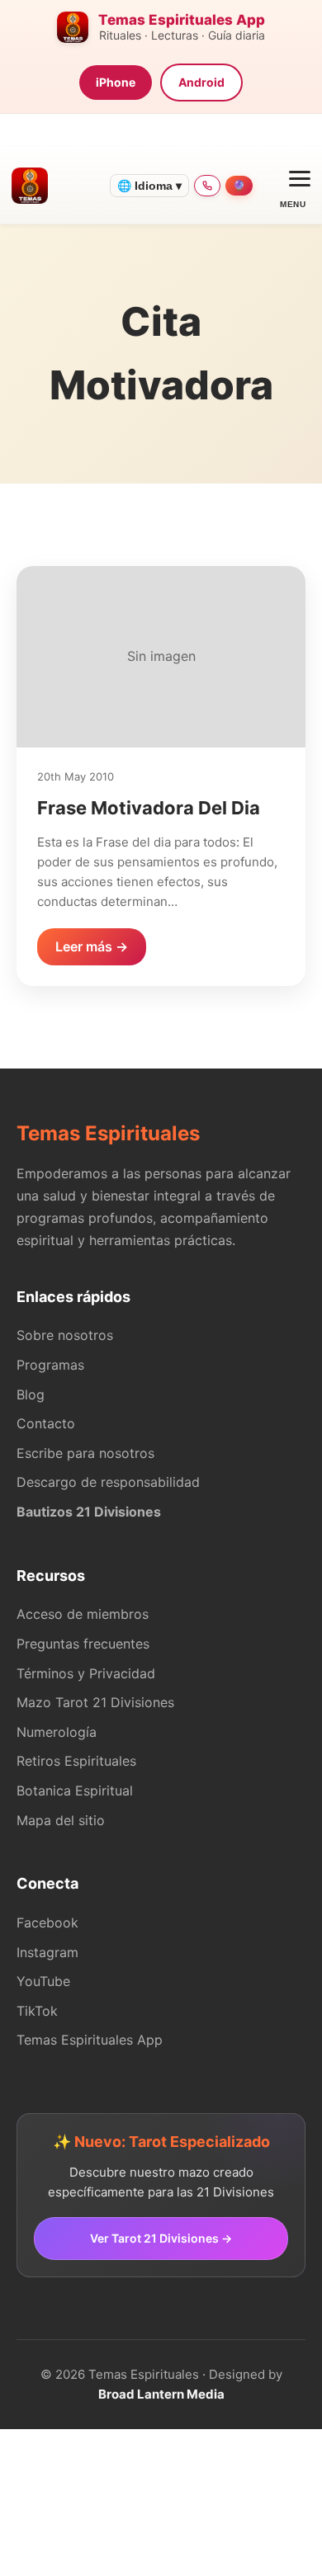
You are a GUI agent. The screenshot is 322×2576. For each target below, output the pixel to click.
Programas (50, 1365)
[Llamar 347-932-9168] (207, 186)
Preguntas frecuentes (83, 1644)
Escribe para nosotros (85, 1453)
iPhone (116, 82)
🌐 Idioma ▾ (149, 186)
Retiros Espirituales (76, 1761)
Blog (31, 1394)
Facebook (47, 1923)
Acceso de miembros (83, 1614)
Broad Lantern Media (161, 2394)
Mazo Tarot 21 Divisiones (95, 1702)
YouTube (43, 1981)
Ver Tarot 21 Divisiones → (161, 2238)
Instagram (47, 1952)
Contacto (46, 1423)
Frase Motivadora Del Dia (149, 808)
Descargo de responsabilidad (108, 1482)
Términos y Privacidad (86, 1673)
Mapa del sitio (61, 1820)
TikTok (37, 2011)
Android (201, 82)
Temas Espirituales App (90, 2040)
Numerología (57, 1732)
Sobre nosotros (65, 1335)
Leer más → (92, 946)
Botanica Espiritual (75, 1790)
